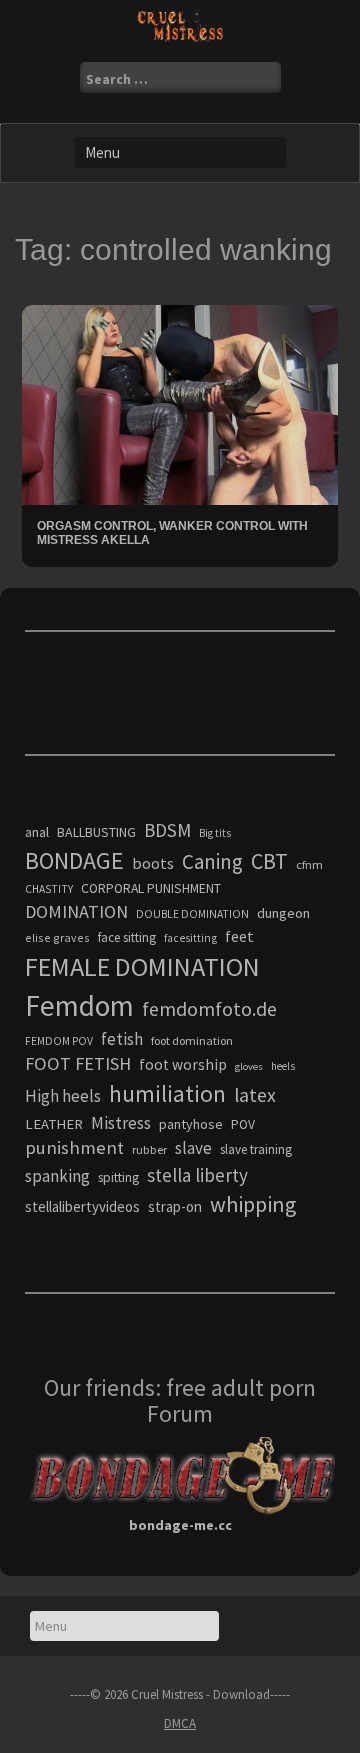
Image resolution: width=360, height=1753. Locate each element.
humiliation (167, 1093)
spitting (118, 1177)
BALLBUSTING (96, 832)
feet (239, 936)
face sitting (127, 937)
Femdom (79, 1005)
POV (243, 1124)
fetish (122, 1039)
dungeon (283, 913)
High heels (63, 1096)
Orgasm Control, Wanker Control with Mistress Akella (172, 532)
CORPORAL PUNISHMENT (151, 888)
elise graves (57, 937)
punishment (74, 1147)
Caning (212, 861)
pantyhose (191, 1124)
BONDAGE (74, 860)
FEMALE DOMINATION (142, 966)
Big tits (215, 833)
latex (255, 1095)
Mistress (121, 1123)
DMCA (180, 1723)
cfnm (309, 864)
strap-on (175, 1206)
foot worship (183, 1064)
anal (37, 832)
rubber (149, 1149)
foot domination (192, 1040)
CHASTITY (49, 889)
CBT (269, 861)
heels (283, 1066)
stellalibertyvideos (82, 1206)
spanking (57, 1176)
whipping (253, 1204)
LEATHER (54, 1124)
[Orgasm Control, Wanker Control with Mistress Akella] (180, 404)
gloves (249, 1066)
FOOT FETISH (78, 1063)
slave (193, 1148)
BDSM (167, 830)
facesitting (190, 938)
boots (153, 863)
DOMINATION (76, 911)
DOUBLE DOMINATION (192, 914)
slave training (256, 1149)
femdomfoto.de (209, 1009)
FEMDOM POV (59, 1041)
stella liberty (197, 1175)
